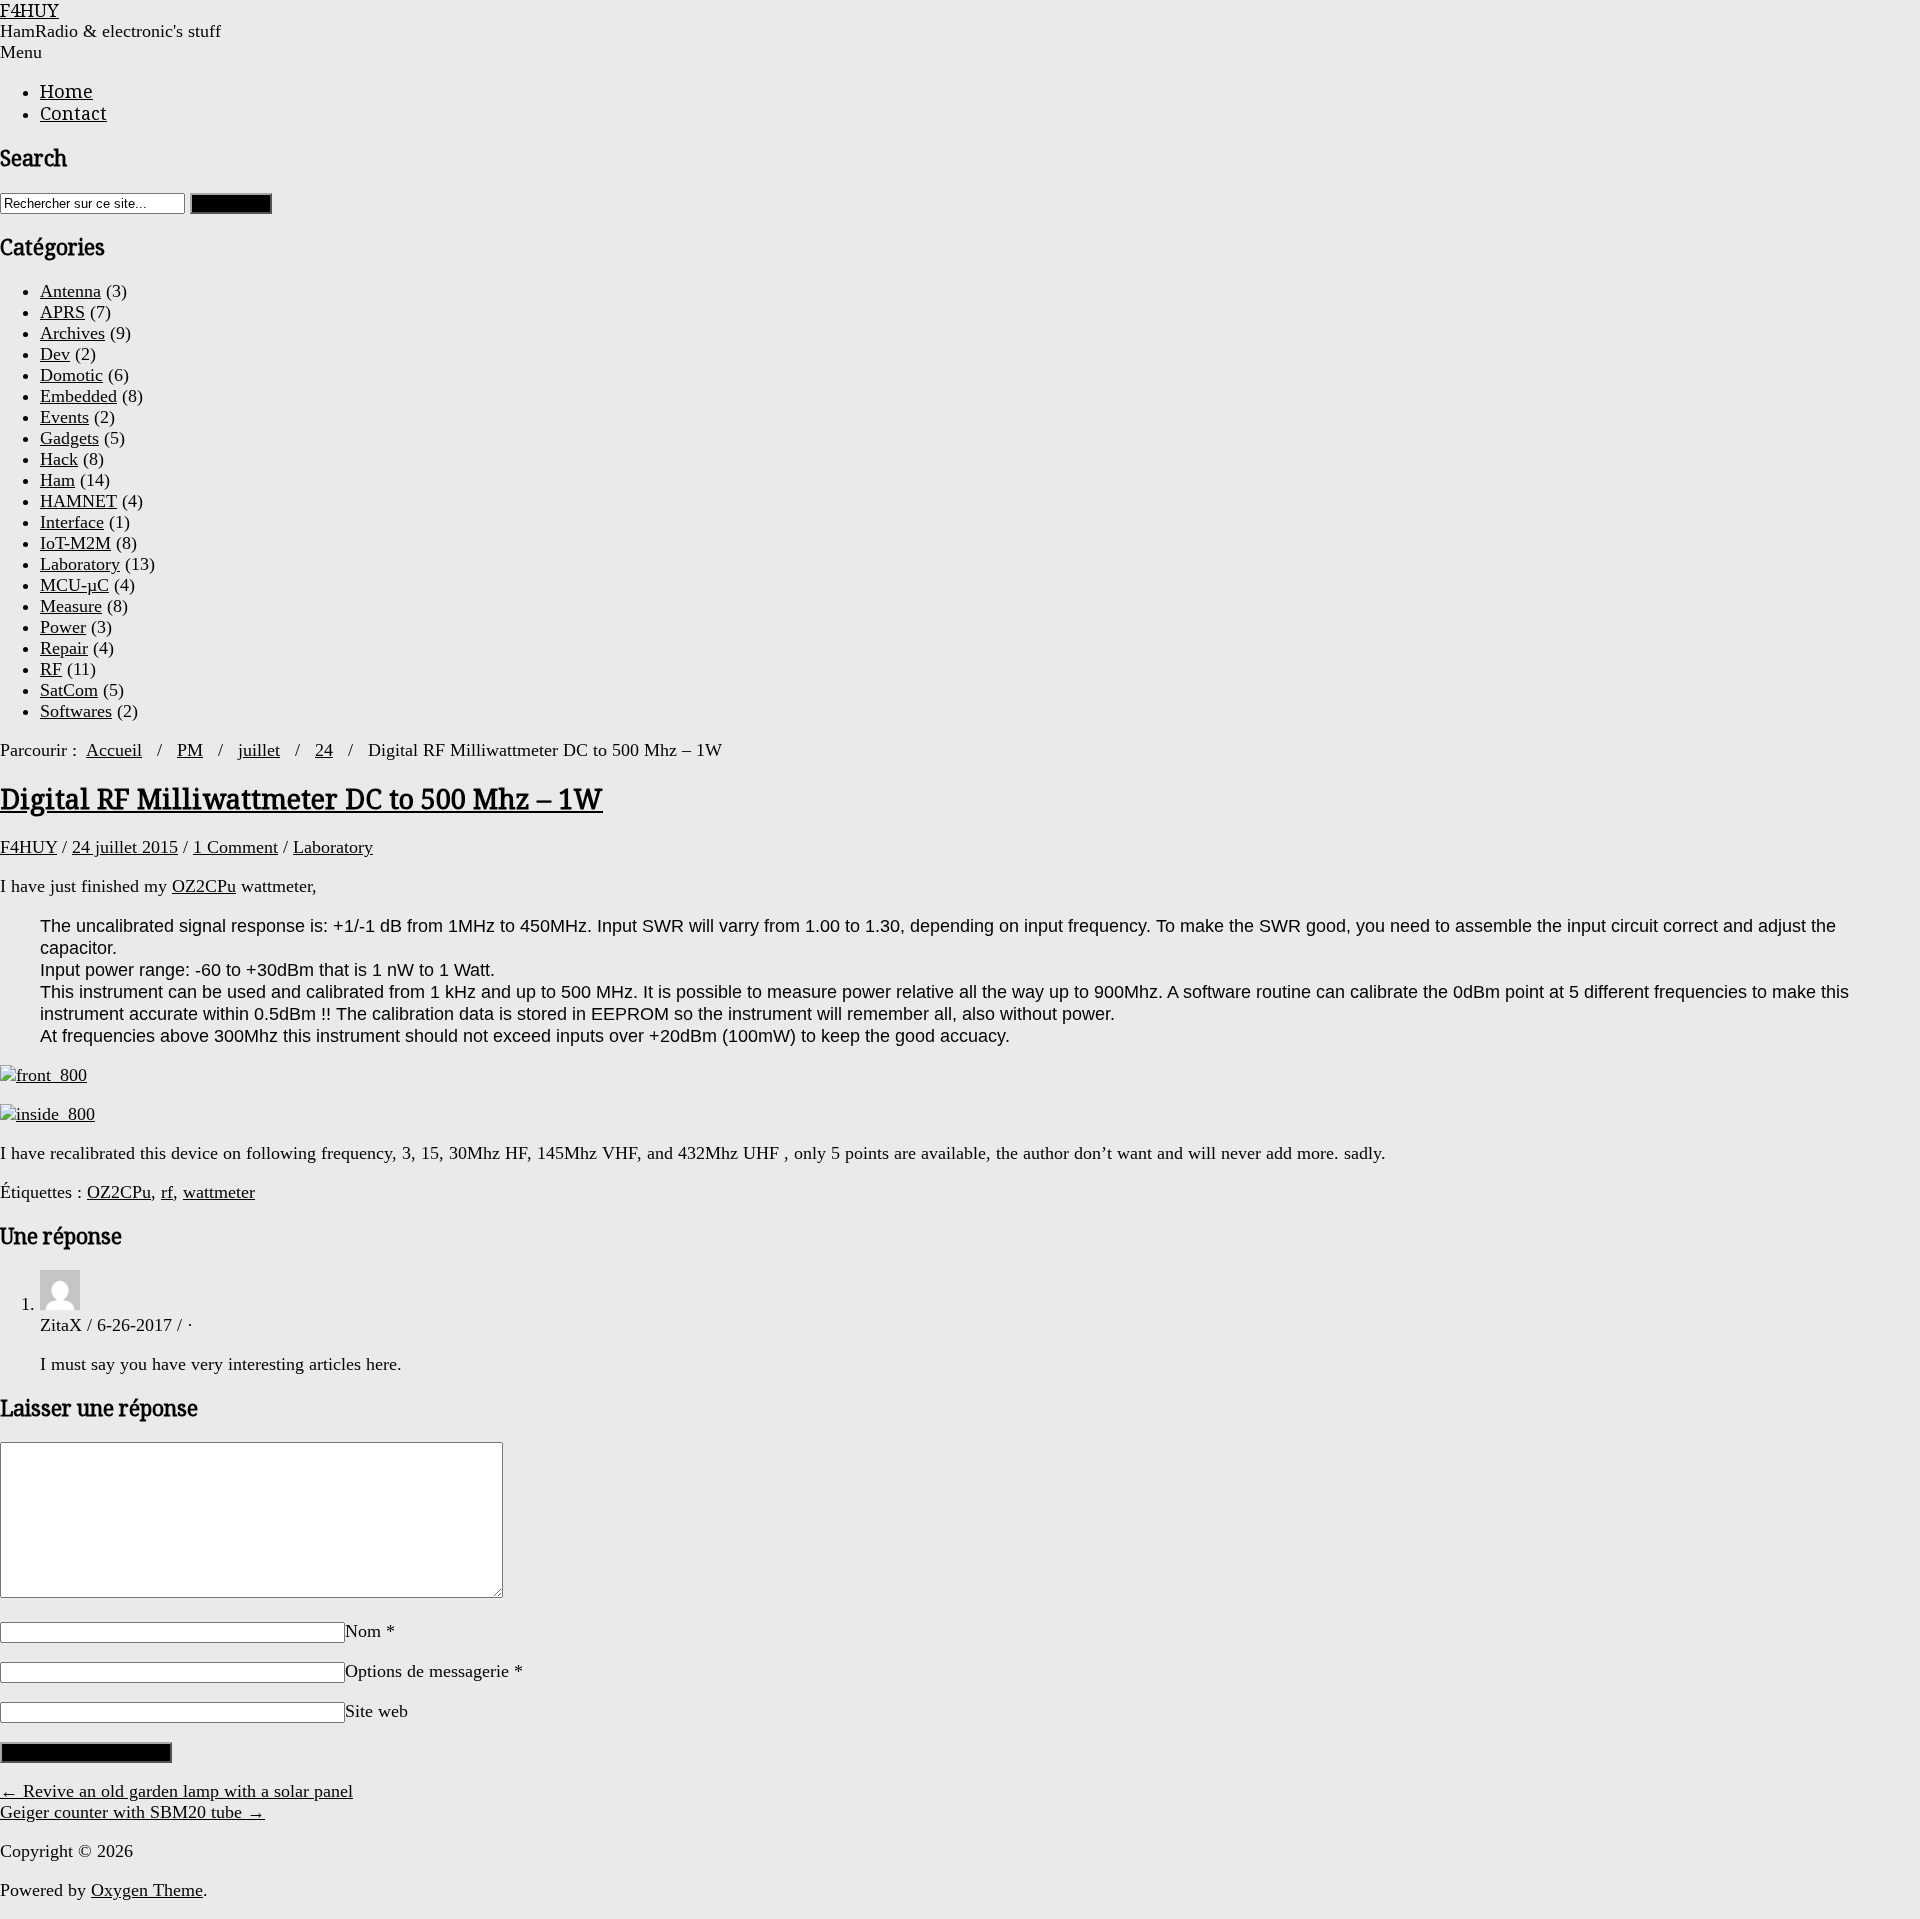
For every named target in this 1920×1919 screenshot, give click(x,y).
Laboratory (80, 564)
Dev (55, 354)
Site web (376, 1711)
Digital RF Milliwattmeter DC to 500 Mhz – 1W (301, 799)
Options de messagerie (434, 1671)
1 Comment (235, 847)
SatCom (69, 690)
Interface (72, 522)
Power (63, 627)
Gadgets (69, 438)
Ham (57, 480)
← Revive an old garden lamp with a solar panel (176, 1791)
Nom (370, 1631)
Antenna (70, 291)
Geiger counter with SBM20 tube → (132, 1812)
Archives (72, 333)
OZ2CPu (204, 886)
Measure (71, 606)
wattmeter (219, 1192)
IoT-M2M (75, 543)
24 (324, 750)
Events (64, 417)
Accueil (114, 750)
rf (167, 1192)
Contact (73, 113)
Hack (59, 459)
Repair (64, 648)
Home (66, 91)
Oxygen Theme (147, 1890)
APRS (62, 312)
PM (190, 750)
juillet (259, 750)
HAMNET (78, 501)
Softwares (76, 711)
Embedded (78, 396)
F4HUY (28, 847)
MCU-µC (74, 585)
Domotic (71, 375)
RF (51, 669)
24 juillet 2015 (125, 847)
